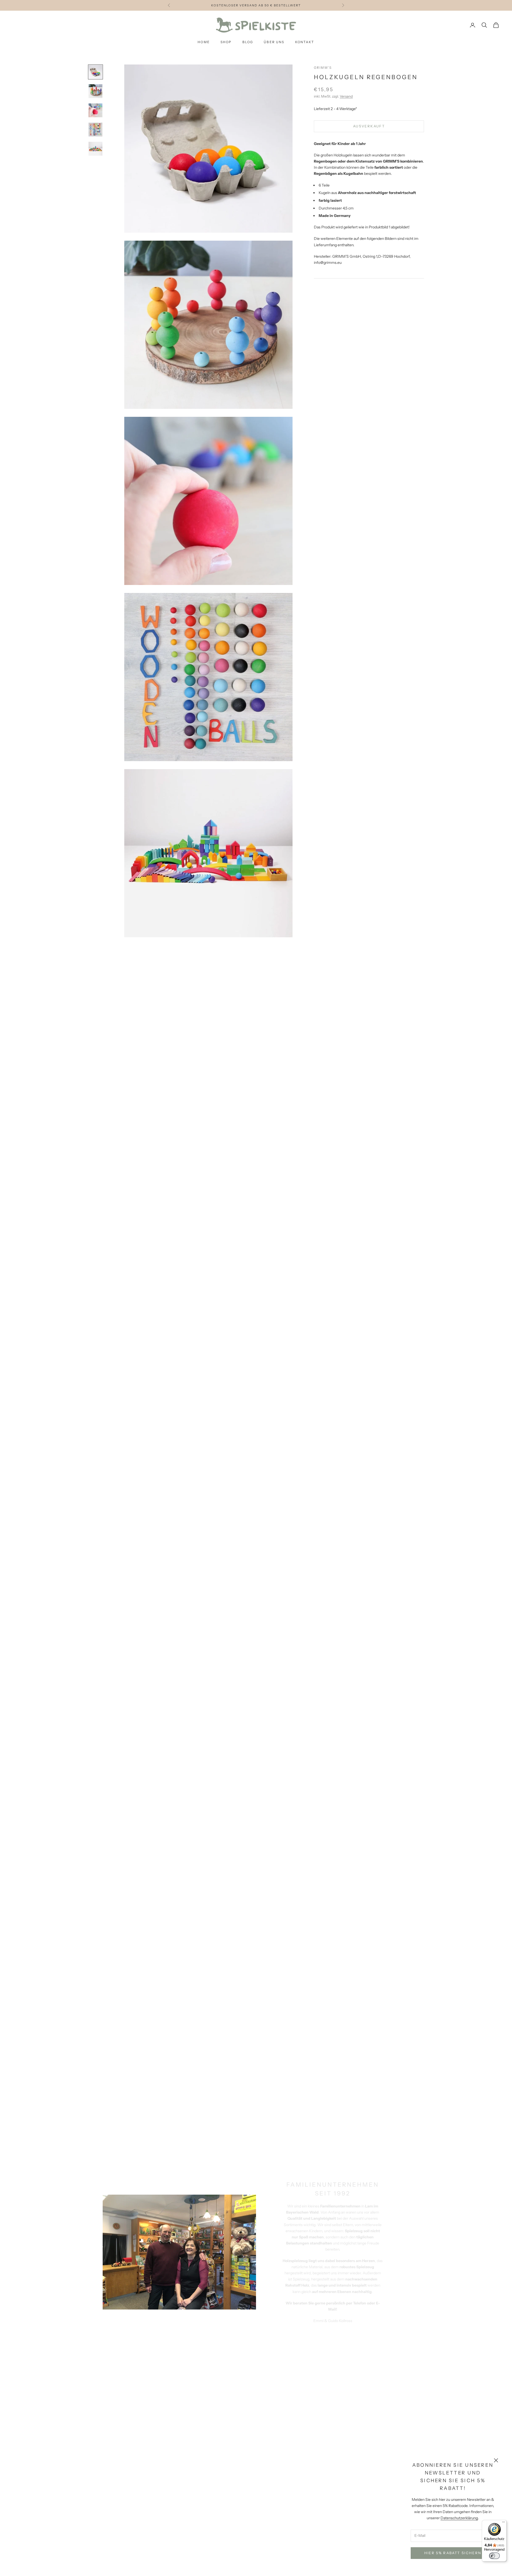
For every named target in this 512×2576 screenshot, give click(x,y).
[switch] (494, 2556)
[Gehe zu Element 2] (95, 91)
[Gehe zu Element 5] (95, 149)
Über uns (274, 42)
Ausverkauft (369, 126)
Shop (226, 42)
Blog (248, 42)
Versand (346, 96)
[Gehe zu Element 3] (95, 110)
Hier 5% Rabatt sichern (453, 2553)
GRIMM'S (323, 68)
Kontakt (305, 42)
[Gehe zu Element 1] (95, 72)
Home (204, 42)
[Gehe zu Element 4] (95, 130)
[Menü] (503, 2523)
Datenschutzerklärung (459, 2518)
